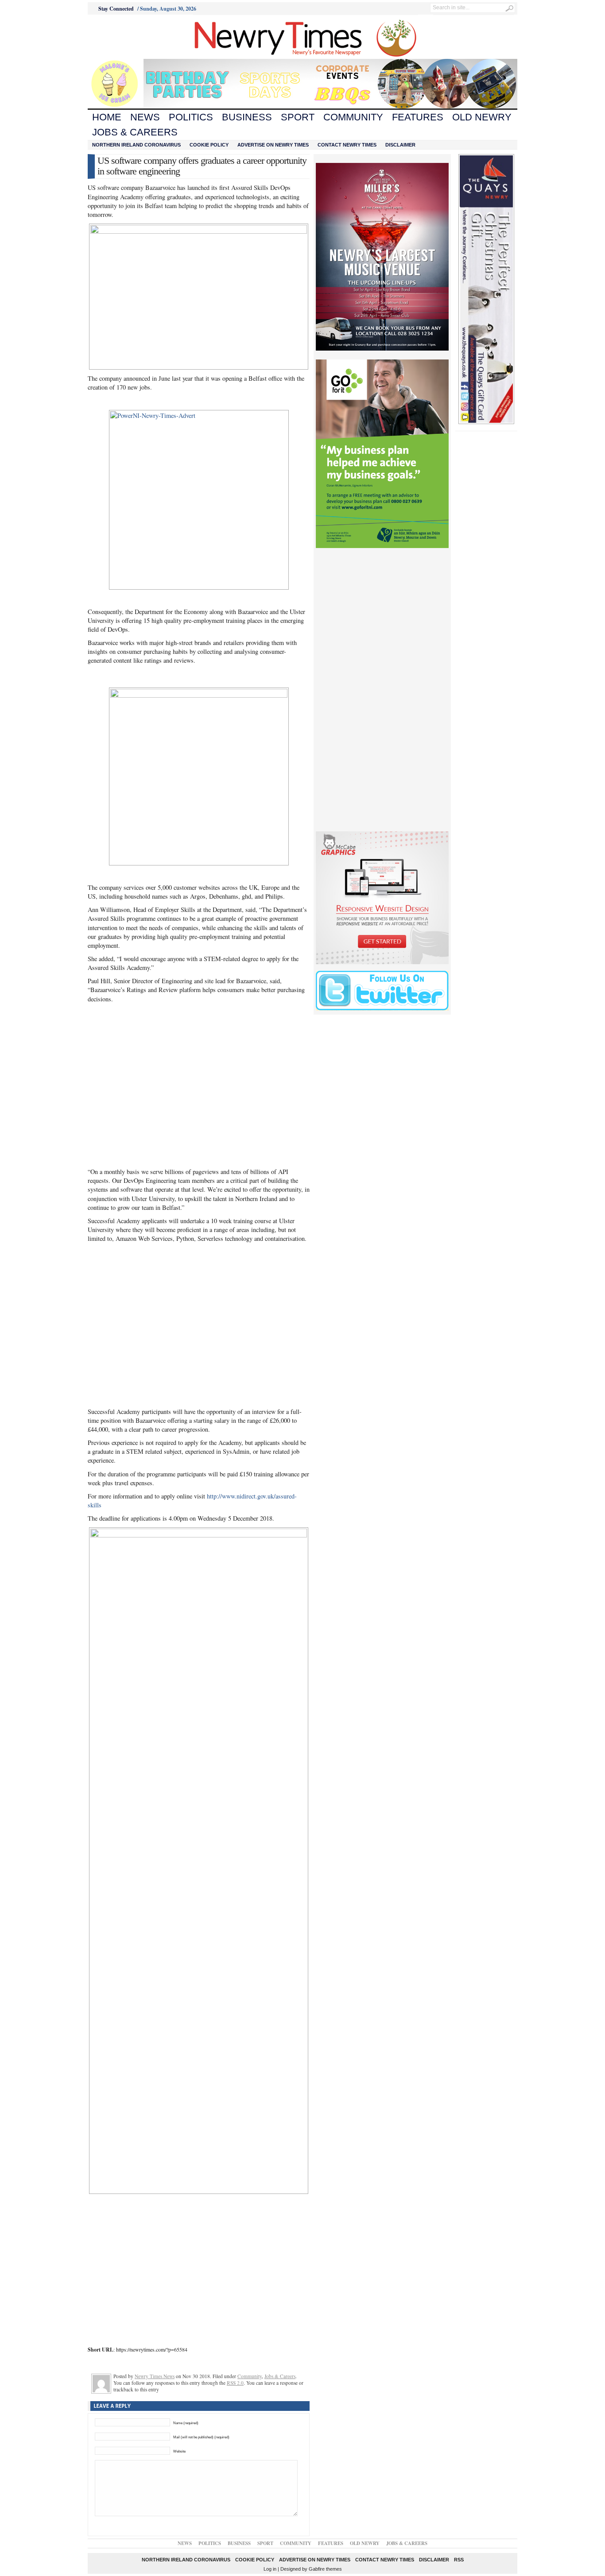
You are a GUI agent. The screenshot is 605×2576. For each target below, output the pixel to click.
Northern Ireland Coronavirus (136, 145)
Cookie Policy (209, 145)
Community (353, 117)
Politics (191, 117)
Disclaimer (400, 145)
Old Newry (482, 117)
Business (247, 117)
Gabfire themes (325, 2569)
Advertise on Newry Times (273, 145)
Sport (298, 117)
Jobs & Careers (135, 132)
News (145, 117)
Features (418, 117)
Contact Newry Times (347, 145)
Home (107, 117)
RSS (459, 2560)
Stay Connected (116, 9)
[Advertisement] (137, 37)
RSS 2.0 (235, 2383)
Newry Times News (155, 2376)
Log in (270, 2569)
